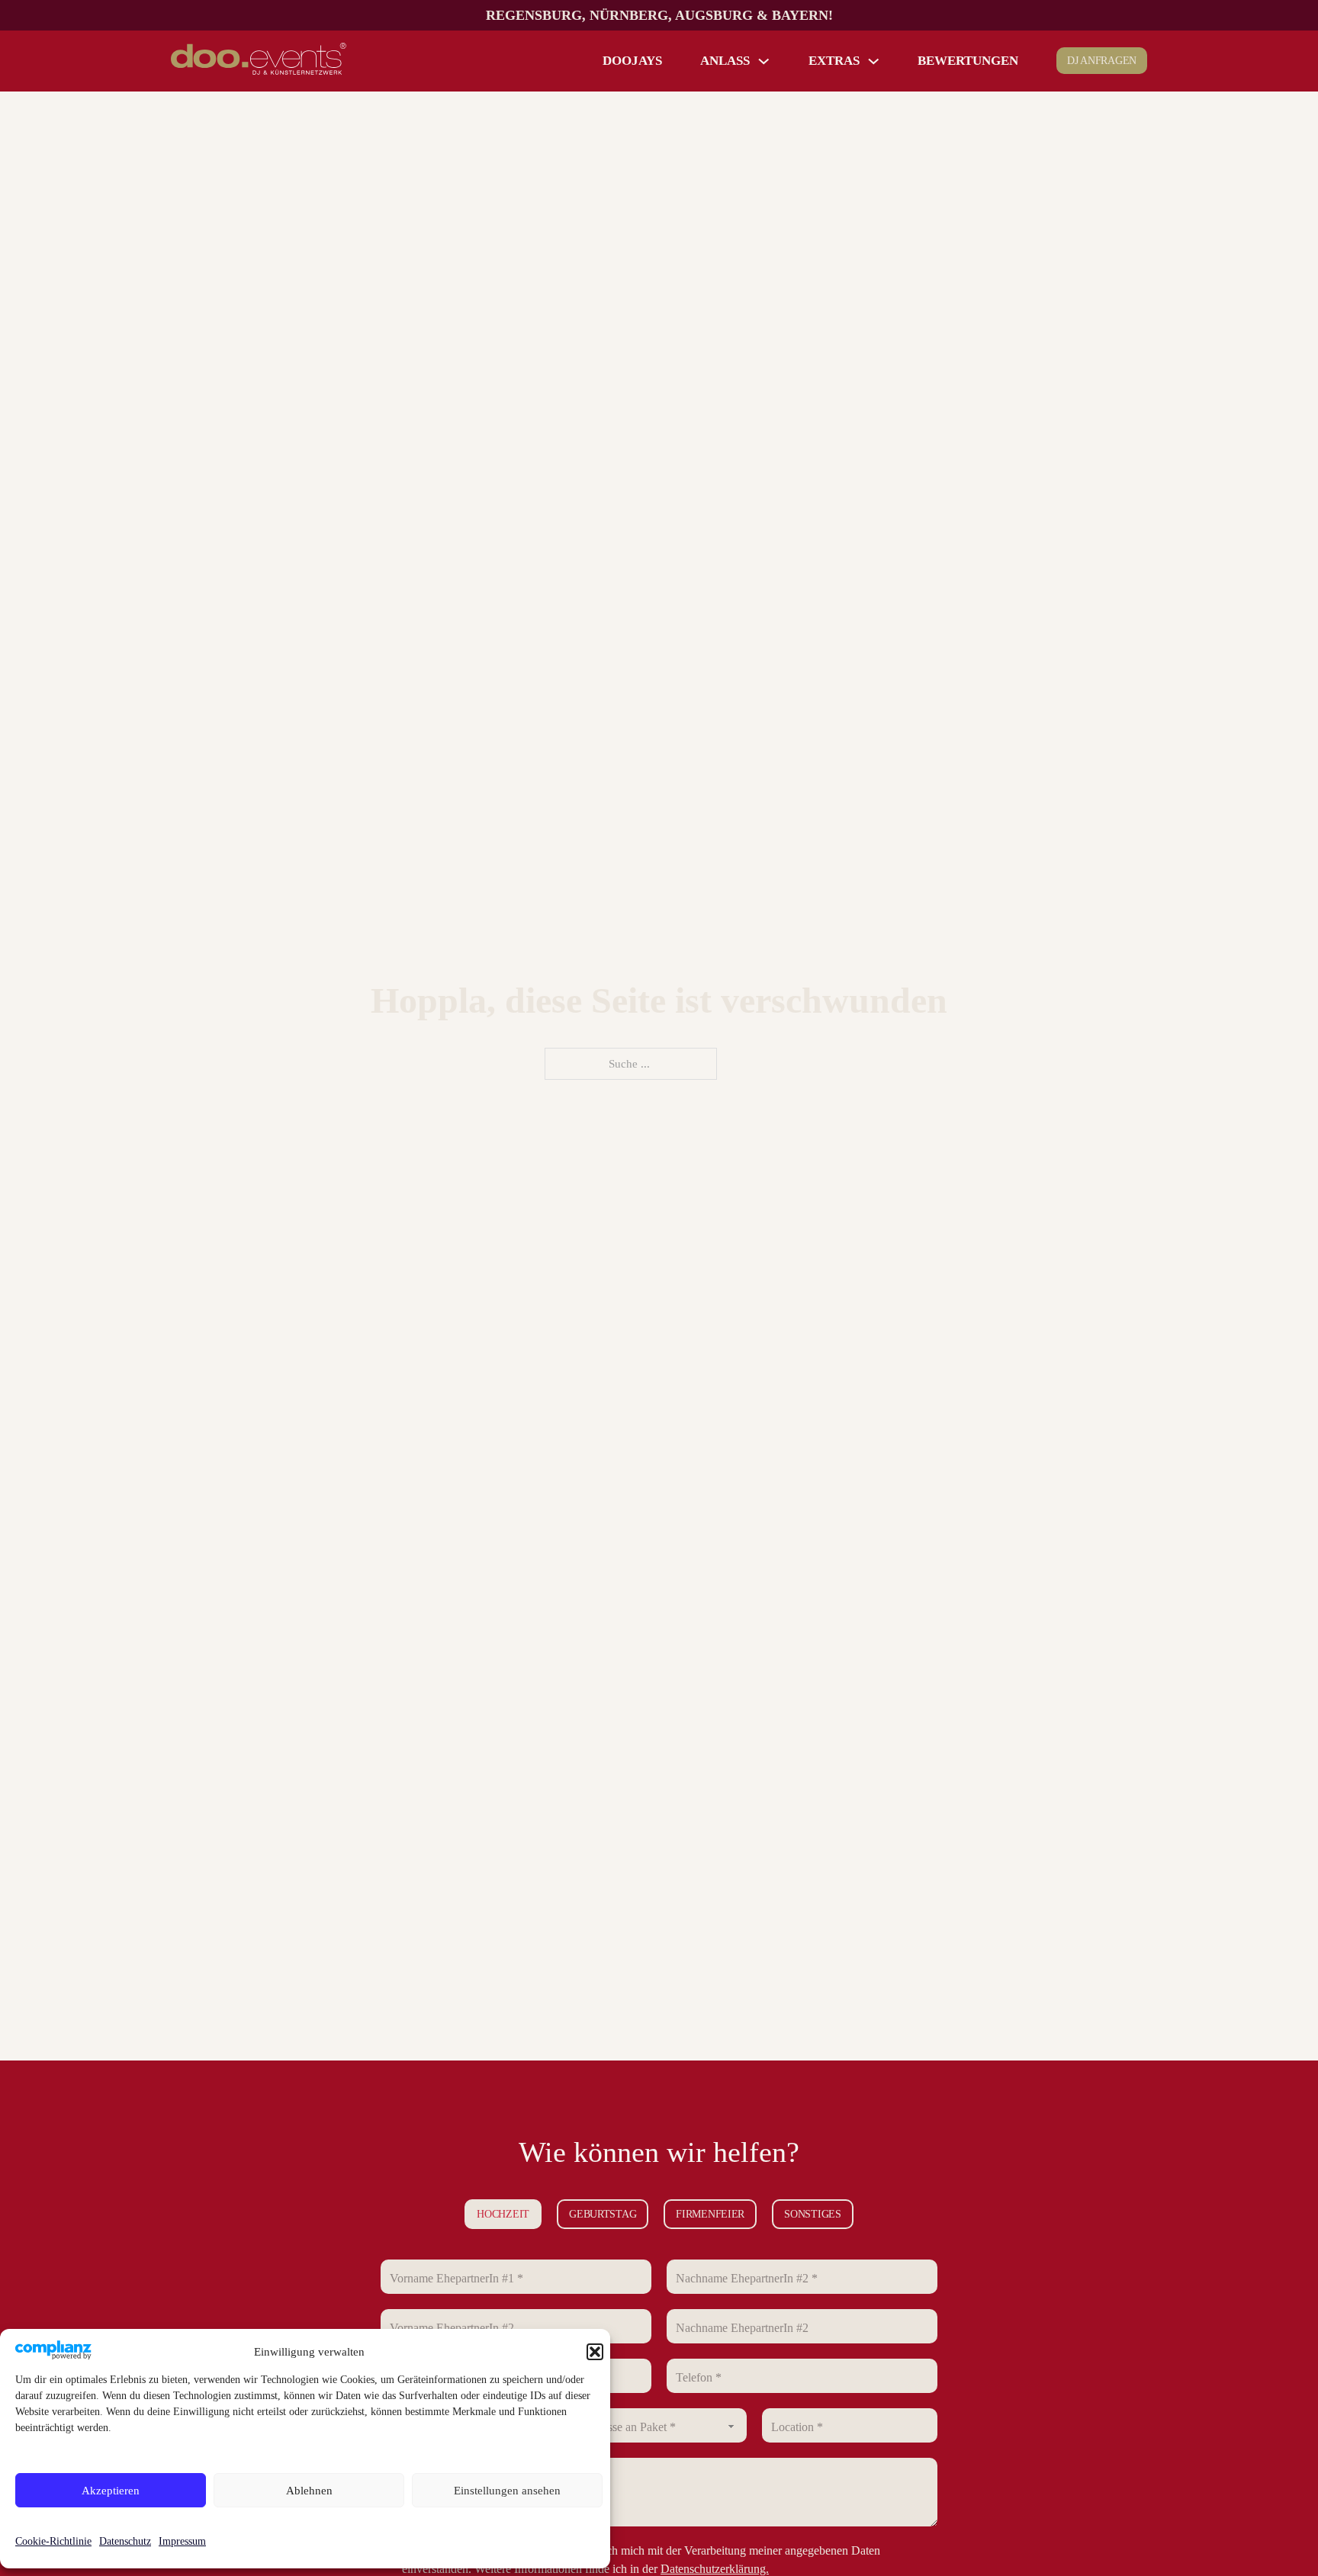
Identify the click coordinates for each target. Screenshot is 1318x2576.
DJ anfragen (1102, 61)
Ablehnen (309, 2491)
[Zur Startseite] (259, 61)
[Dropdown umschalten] (764, 61)
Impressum (182, 2541)
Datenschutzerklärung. (715, 2569)
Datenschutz (125, 2541)
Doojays (632, 61)
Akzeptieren (111, 2491)
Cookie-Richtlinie (53, 2541)
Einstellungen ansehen (507, 2491)
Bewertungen (968, 61)
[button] (595, 2352)
